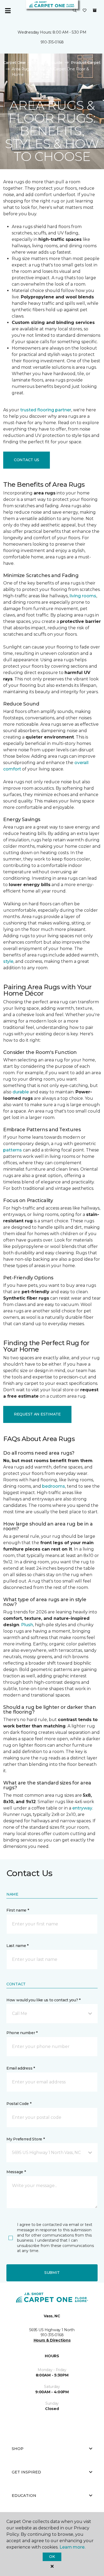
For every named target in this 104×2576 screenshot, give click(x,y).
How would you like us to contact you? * (43, 2000)
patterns (13, 1150)
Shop (18, 2449)
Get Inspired (26, 2472)
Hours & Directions (52, 2340)
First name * (18, 1910)
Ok (52, 2557)
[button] (75, 11)
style (8, 961)
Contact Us (27, 460)
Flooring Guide (48, 63)
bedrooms (54, 1486)
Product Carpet (86, 63)
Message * (16, 2172)
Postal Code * (19, 2104)
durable (21, 1092)
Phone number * (22, 2033)
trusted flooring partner (46, 410)
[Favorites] (85, 11)
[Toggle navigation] (8, 11)
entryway (82, 1808)
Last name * (17, 1946)
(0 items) (95, 10)
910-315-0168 (52, 42)
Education (24, 2496)
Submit (52, 2273)
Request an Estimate (37, 1414)
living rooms (83, 596)
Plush (27, 1625)
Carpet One (14, 63)
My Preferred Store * (25, 2139)
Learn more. (72, 2547)
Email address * (21, 2068)
